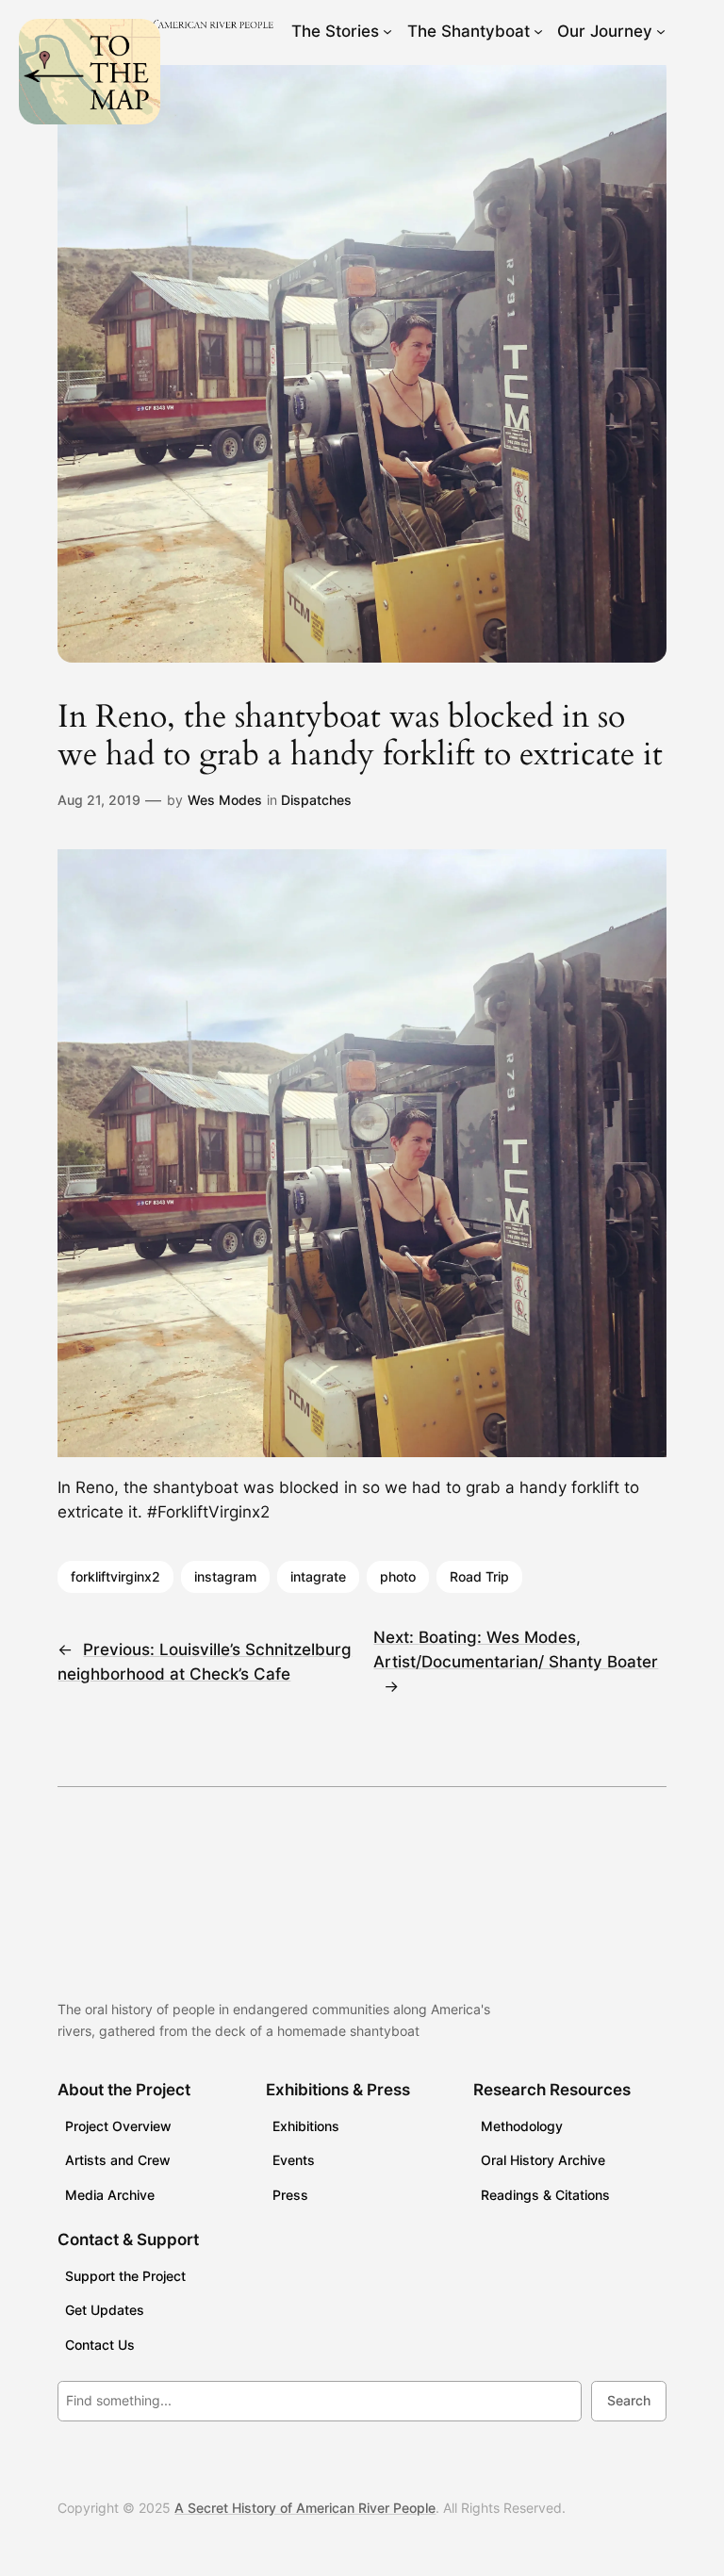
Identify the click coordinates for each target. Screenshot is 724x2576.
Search (629, 2400)
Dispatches (316, 800)
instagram (225, 1576)
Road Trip (479, 1576)
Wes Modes (225, 800)
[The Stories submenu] (387, 31)
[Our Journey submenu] (661, 31)
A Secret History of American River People (305, 2508)
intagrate (318, 1576)
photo (398, 1576)
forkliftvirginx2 (115, 1576)
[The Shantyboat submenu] (538, 31)
